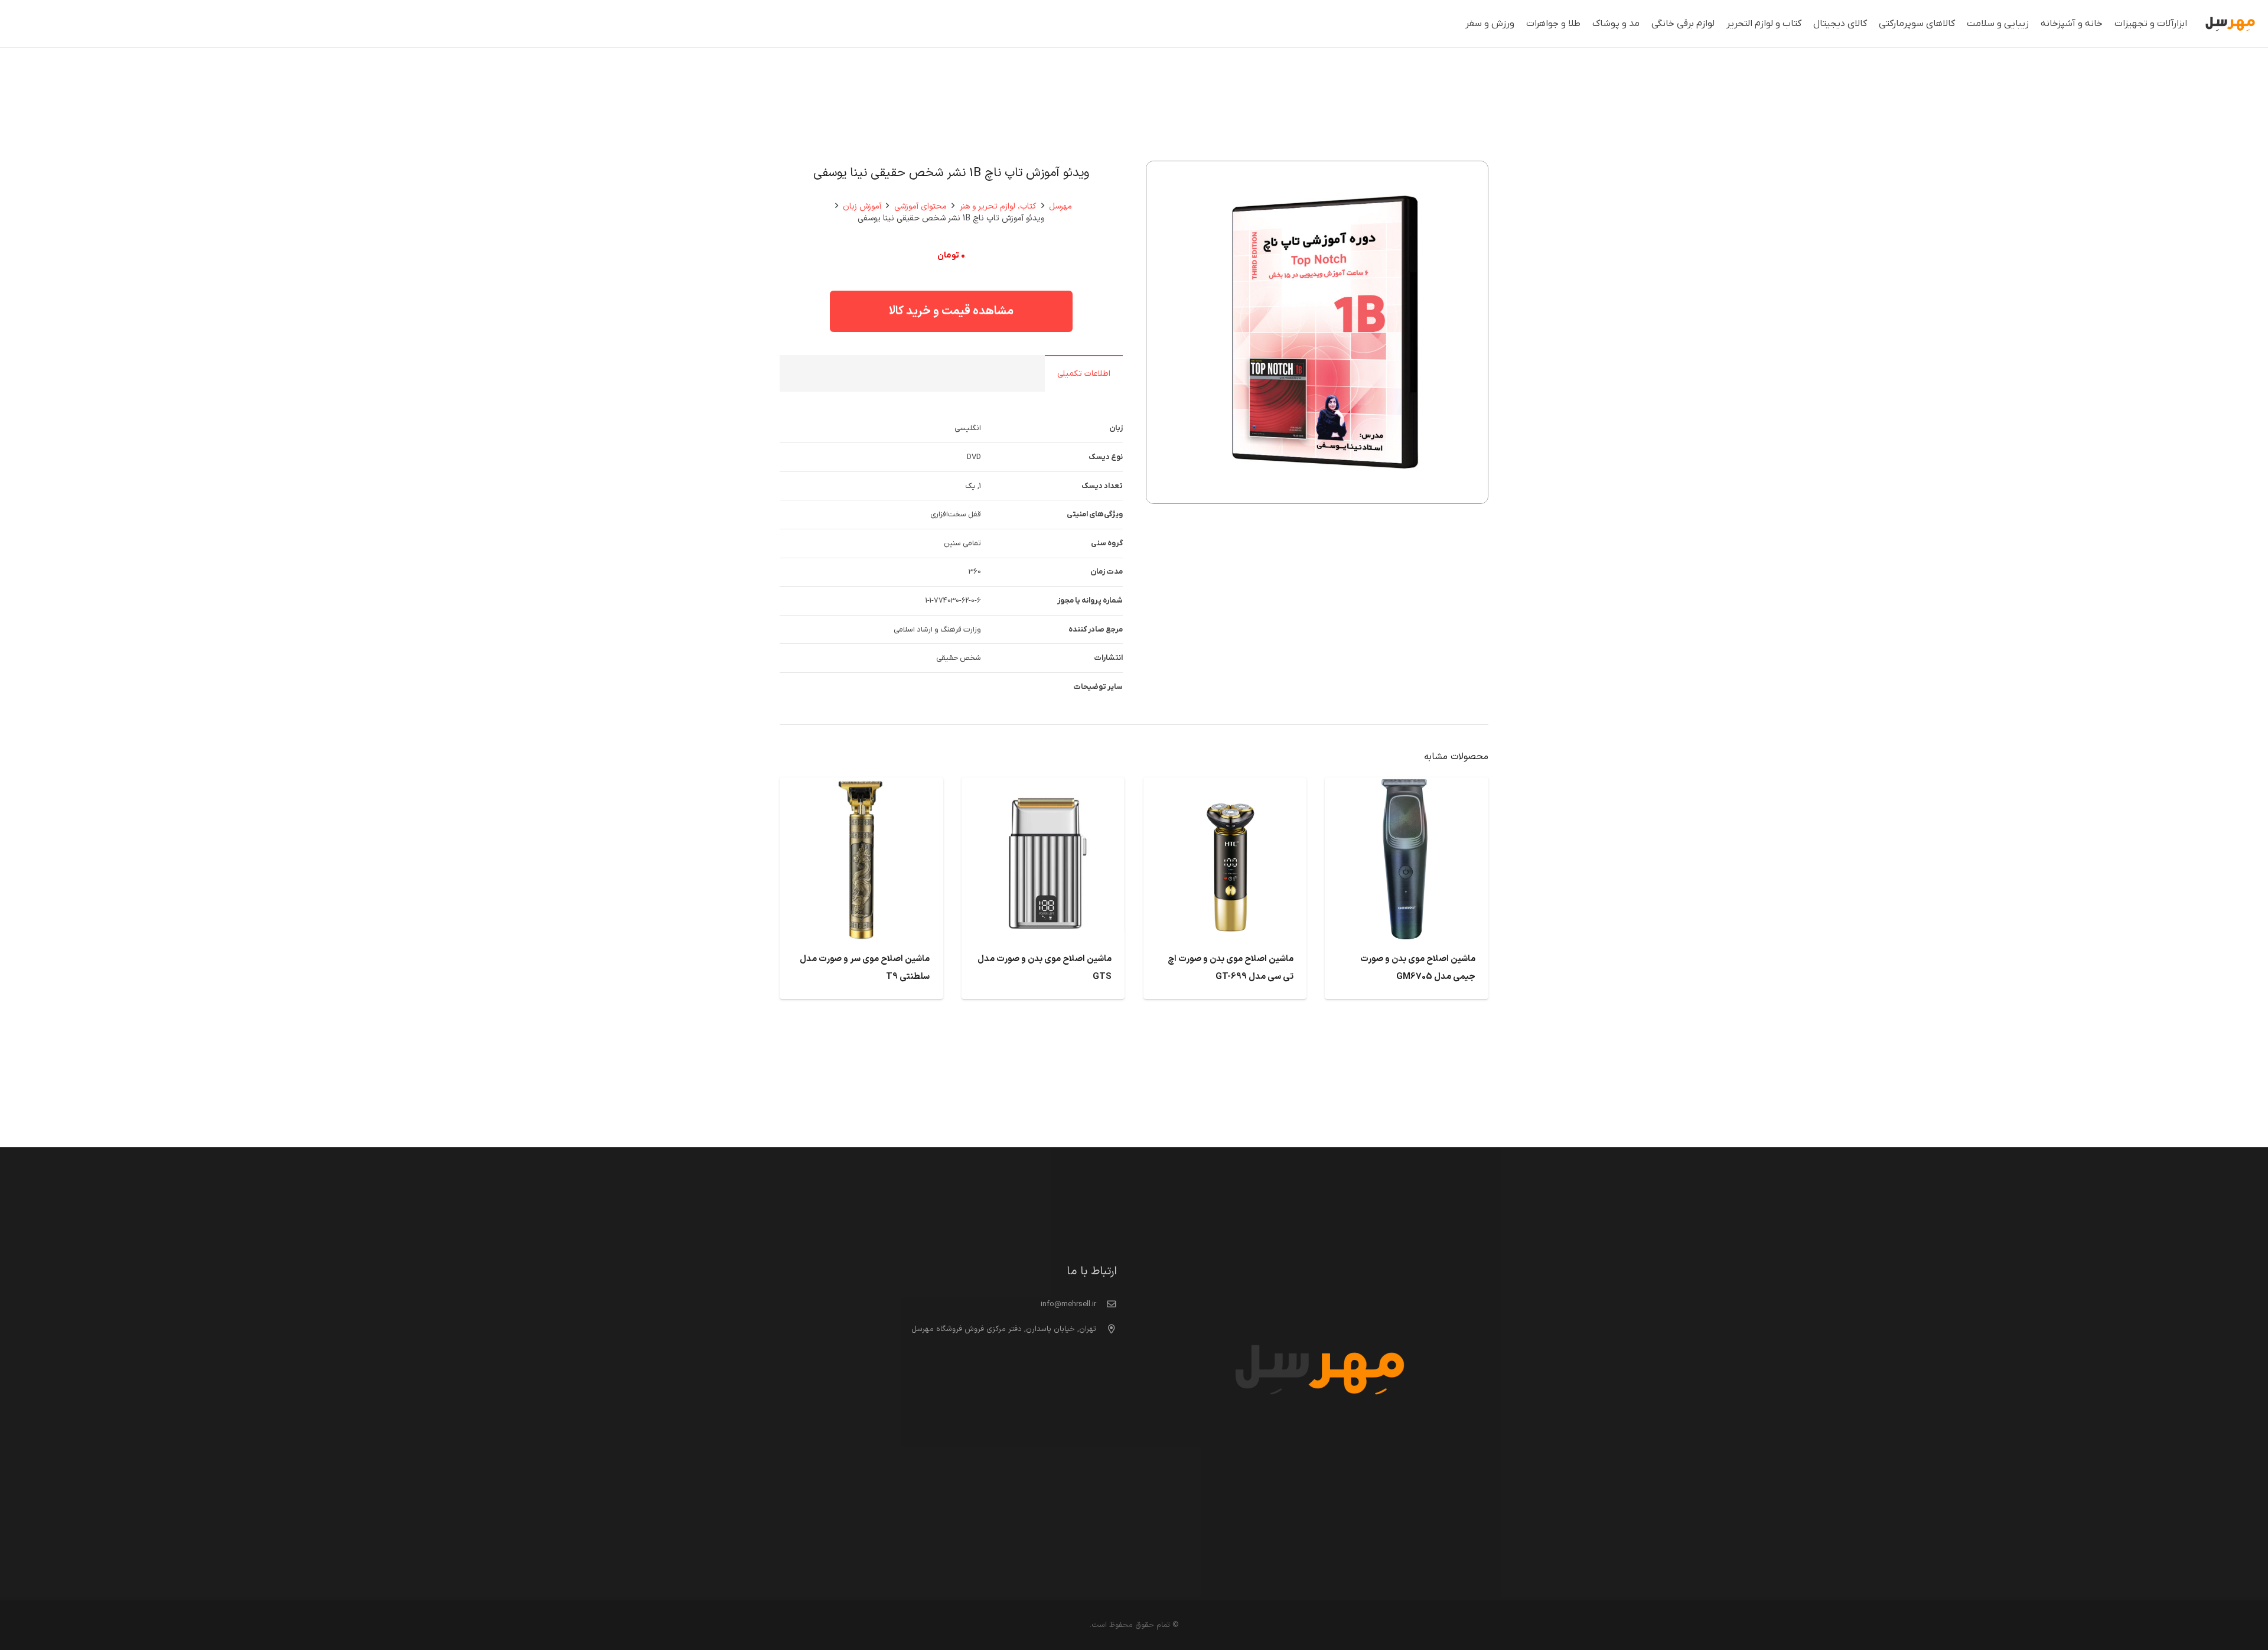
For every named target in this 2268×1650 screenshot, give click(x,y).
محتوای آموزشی (920, 206)
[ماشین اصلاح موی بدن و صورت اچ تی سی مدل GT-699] (1225, 787)
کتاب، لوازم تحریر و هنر (998, 206)
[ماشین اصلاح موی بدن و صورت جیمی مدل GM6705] (1407, 787)
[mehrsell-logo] (2230, 24)
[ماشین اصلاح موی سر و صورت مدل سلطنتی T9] (861, 787)
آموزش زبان (862, 206)
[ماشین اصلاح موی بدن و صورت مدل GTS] (1043, 787)
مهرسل (1060, 206)
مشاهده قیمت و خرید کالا (951, 311)
